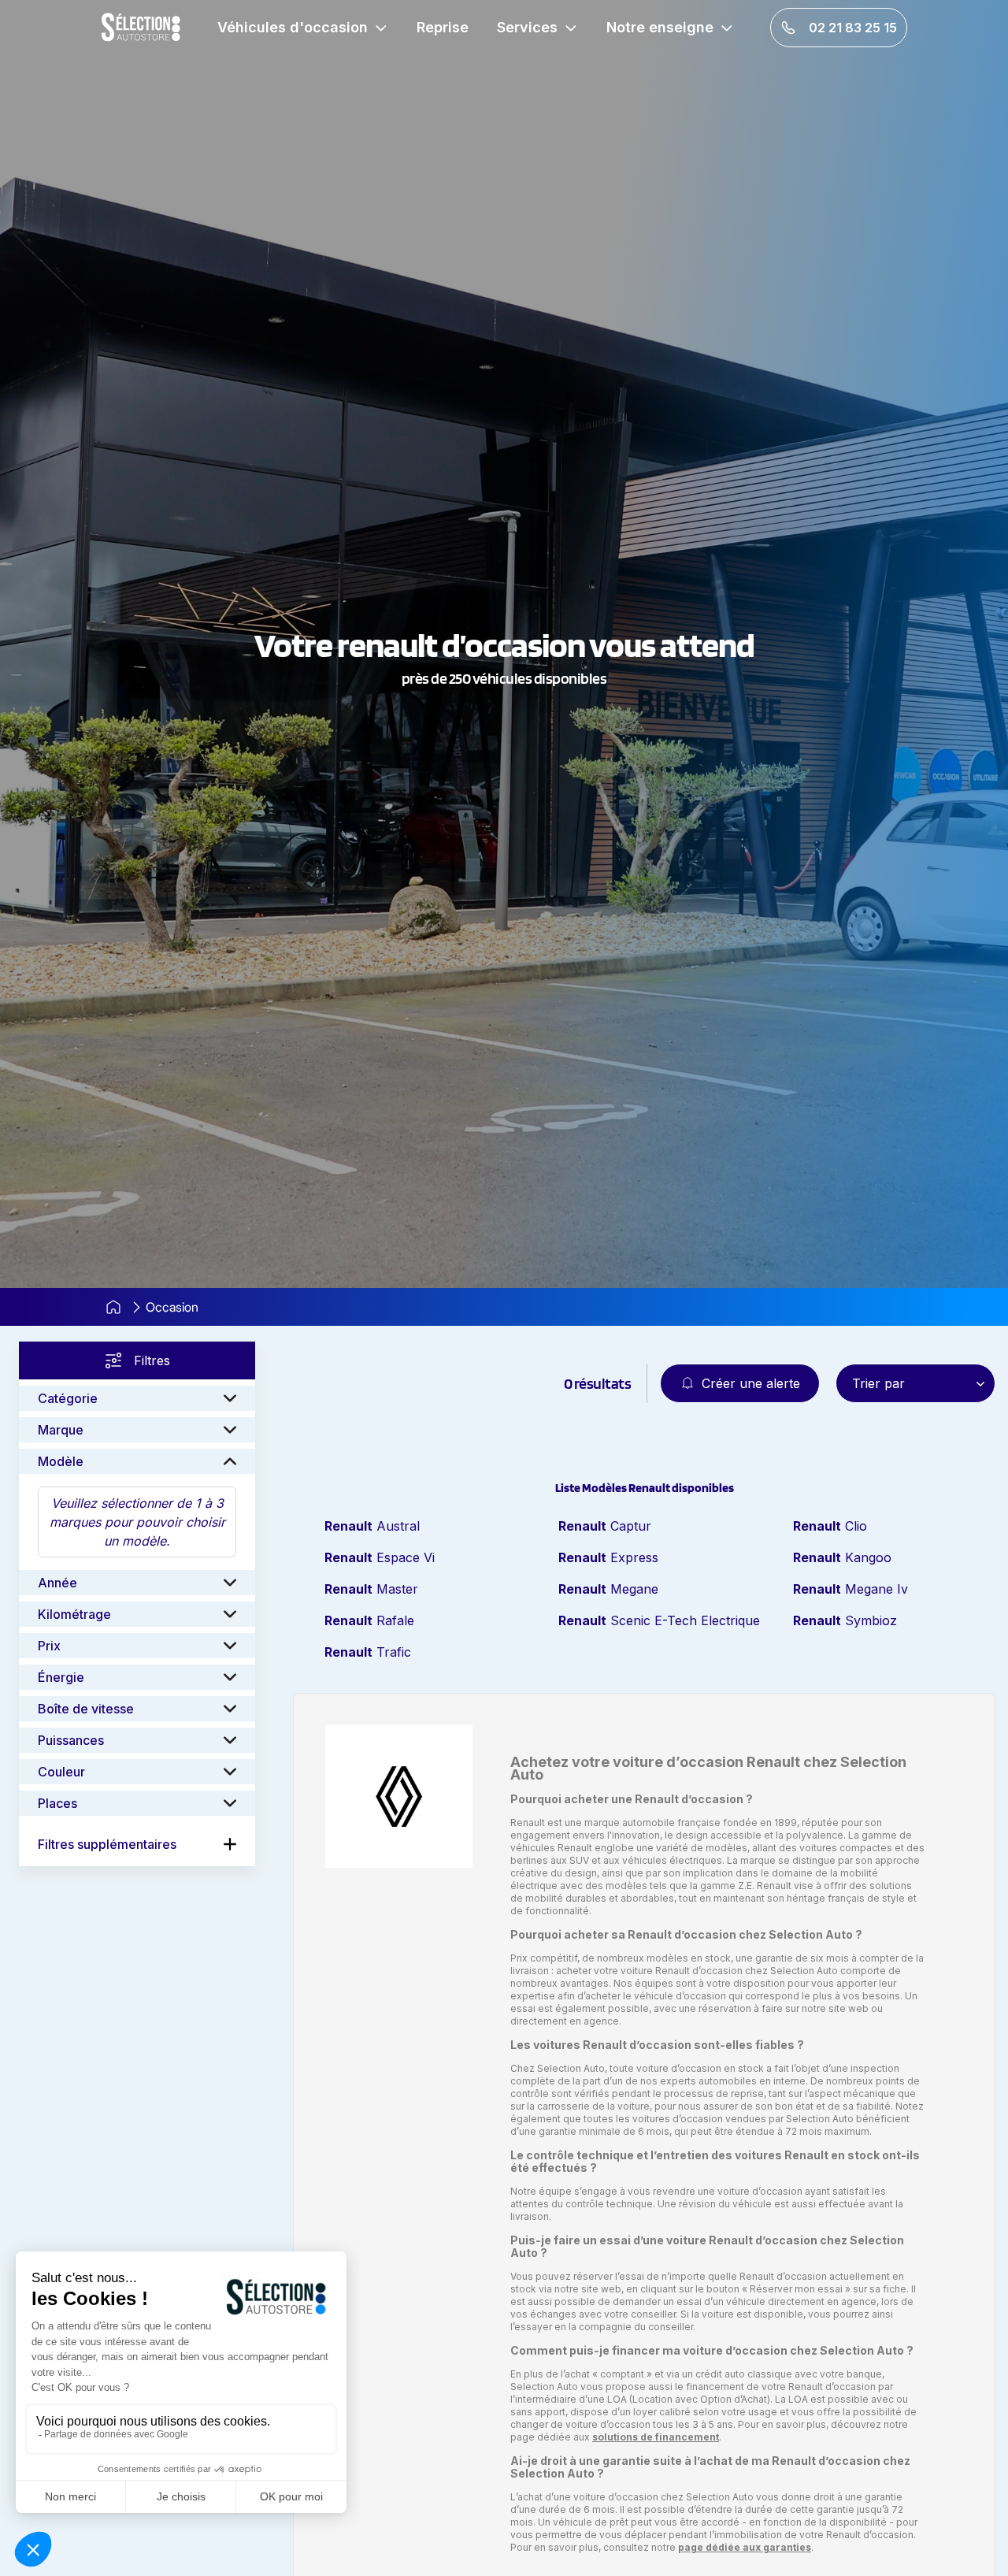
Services (527, 27)
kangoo (842, 1557)
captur (605, 1526)
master (371, 1589)
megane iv (850, 1589)
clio (830, 1526)
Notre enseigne (660, 27)
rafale (369, 1620)
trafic (368, 1652)
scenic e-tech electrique (659, 1620)
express (608, 1557)
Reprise (443, 27)
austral (372, 1526)
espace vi (380, 1557)
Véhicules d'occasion (293, 27)
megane (608, 1589)
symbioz (845, 1620)
